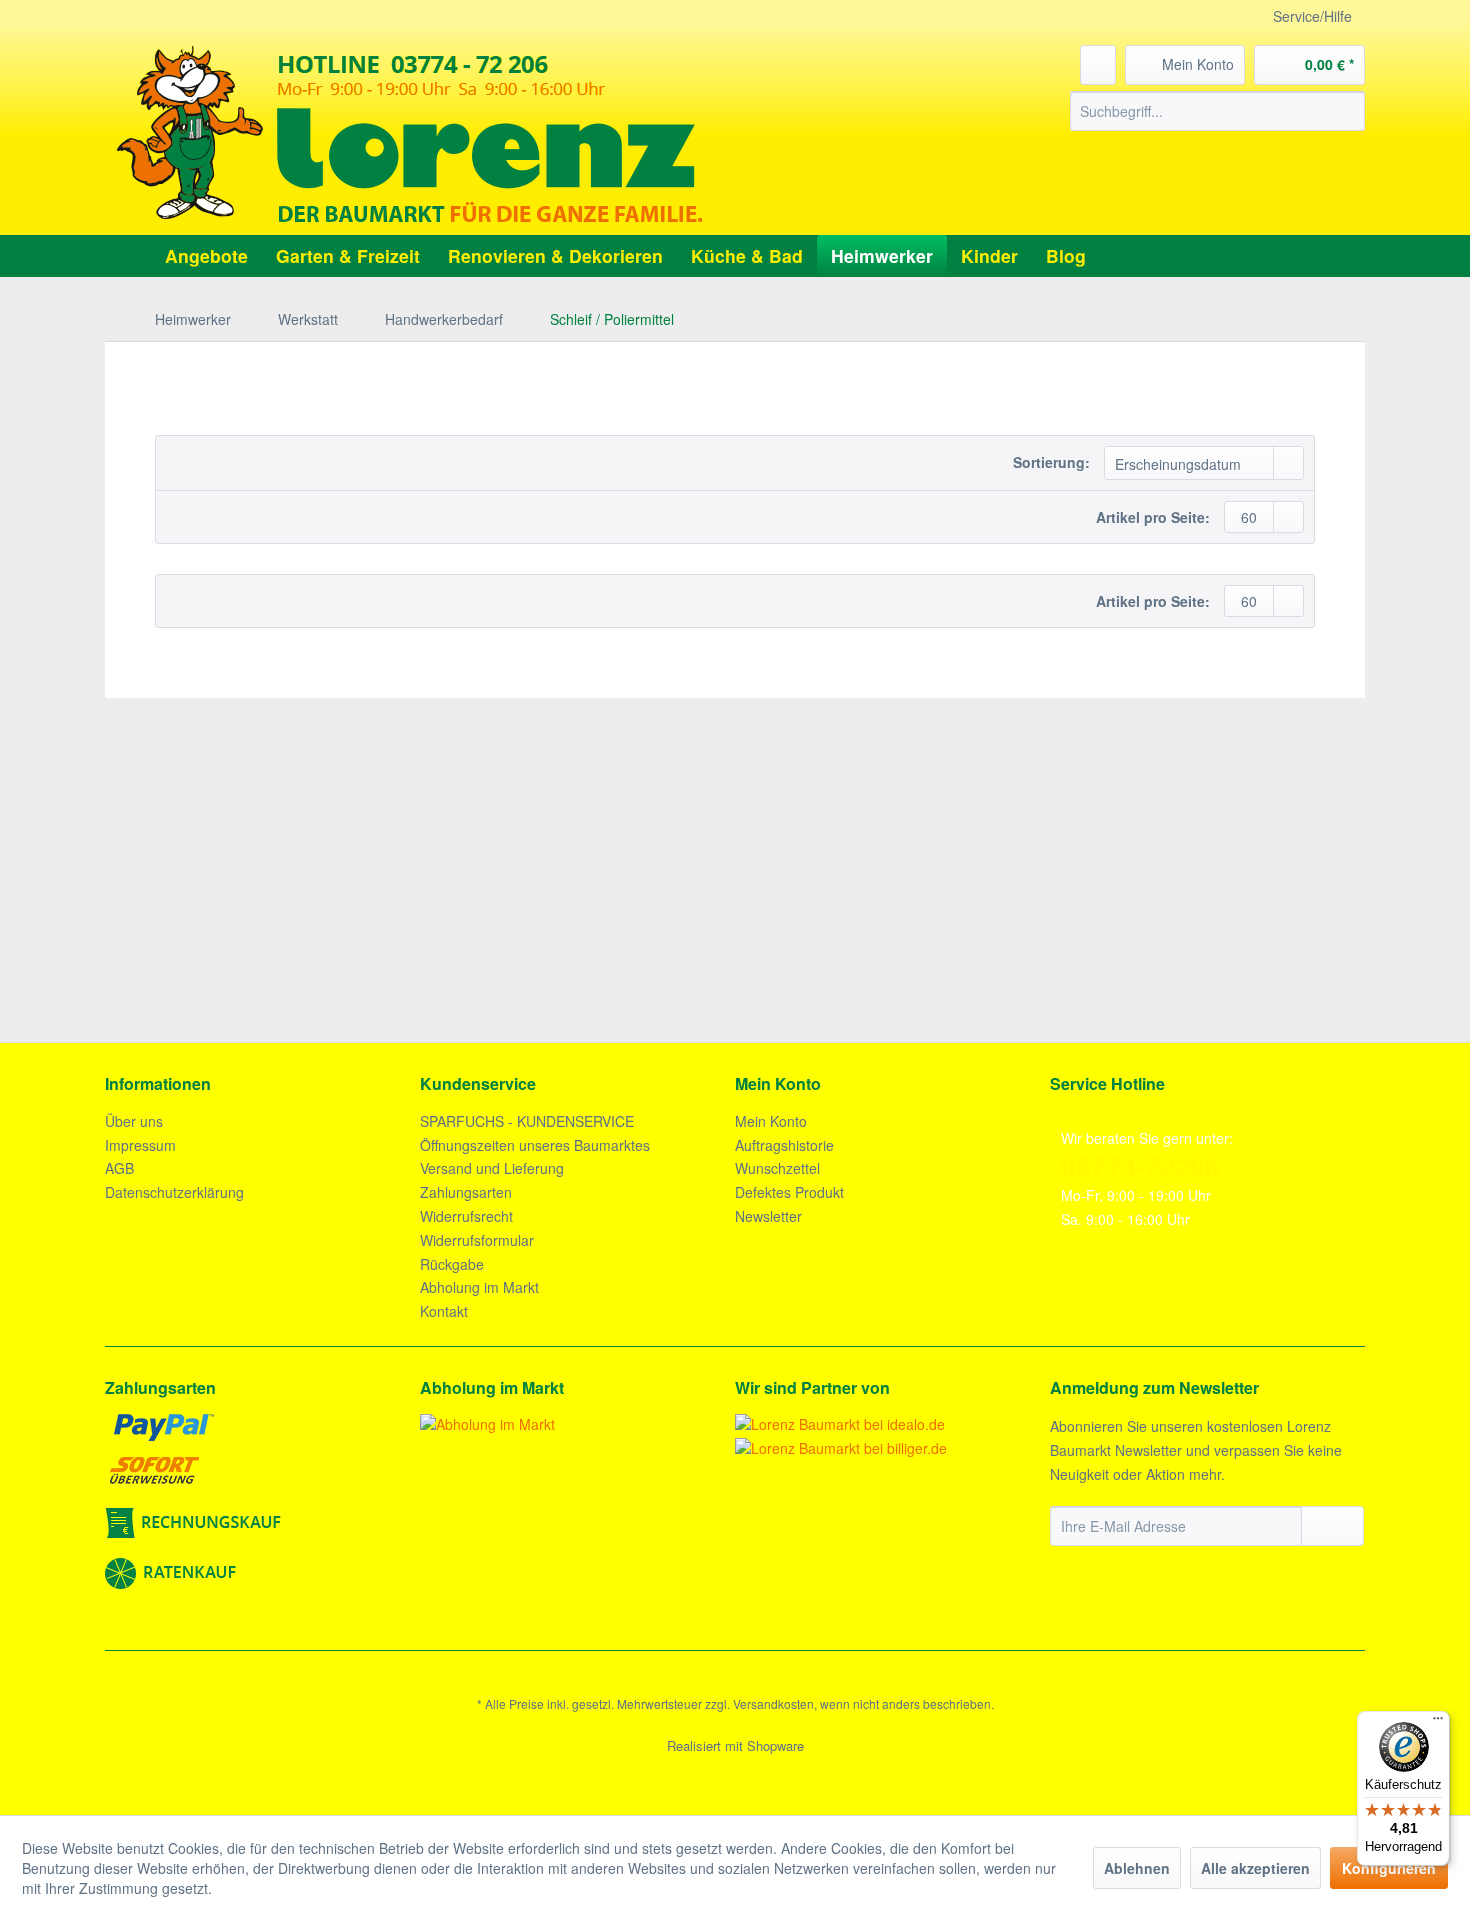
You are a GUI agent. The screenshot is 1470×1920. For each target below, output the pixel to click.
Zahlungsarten (466, 1192)
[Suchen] (1346, 111)
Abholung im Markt (479, 1287)
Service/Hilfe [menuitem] (1312, 16)
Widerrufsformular (477, 1240)
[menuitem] (1217, 111)
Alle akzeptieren (1255, 1868)
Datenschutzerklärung (174, 1192)
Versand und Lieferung (492, 1168)
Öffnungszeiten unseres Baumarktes (535, 1145)
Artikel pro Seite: (1153, 517)
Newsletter (768, 1216)
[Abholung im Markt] (572, 1424)
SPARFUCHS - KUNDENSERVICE (527, 1121)
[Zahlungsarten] (257, 1501)
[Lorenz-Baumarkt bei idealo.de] (840, 1424)
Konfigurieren (1389, 1868)
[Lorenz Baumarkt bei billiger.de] (841, 1448)
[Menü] (1438, 1723)
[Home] (126, 255)
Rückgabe (452, 1264)
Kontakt (444, 1311)
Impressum (140, 1145)
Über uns (134, 1121)
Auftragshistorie (784, 1145)
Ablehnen (1137, 1868)
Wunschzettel (777, 1168)
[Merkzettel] (1098, 65)
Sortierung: (1051, 462)
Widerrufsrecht (466, 1216)
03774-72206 (1140, 1166)
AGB (119, 1168)
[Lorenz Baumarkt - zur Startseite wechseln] (410, 135)
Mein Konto (771, 1121)
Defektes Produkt (789, 1192)
